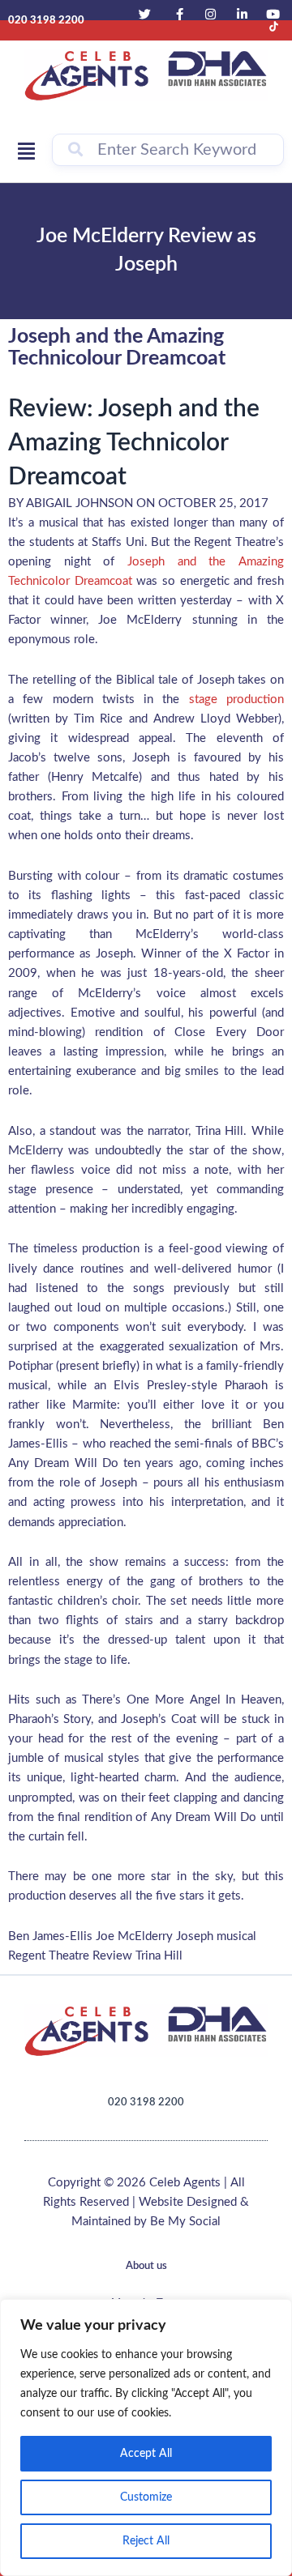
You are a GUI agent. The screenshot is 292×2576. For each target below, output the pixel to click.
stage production (236, 699)
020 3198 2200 (146, 2103)
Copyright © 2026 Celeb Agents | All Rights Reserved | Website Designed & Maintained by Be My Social (146, 2202)
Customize (146, 2497)
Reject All (146, 2541)
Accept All (146, 2454)
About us (146, 2266)
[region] (146, 2437)
